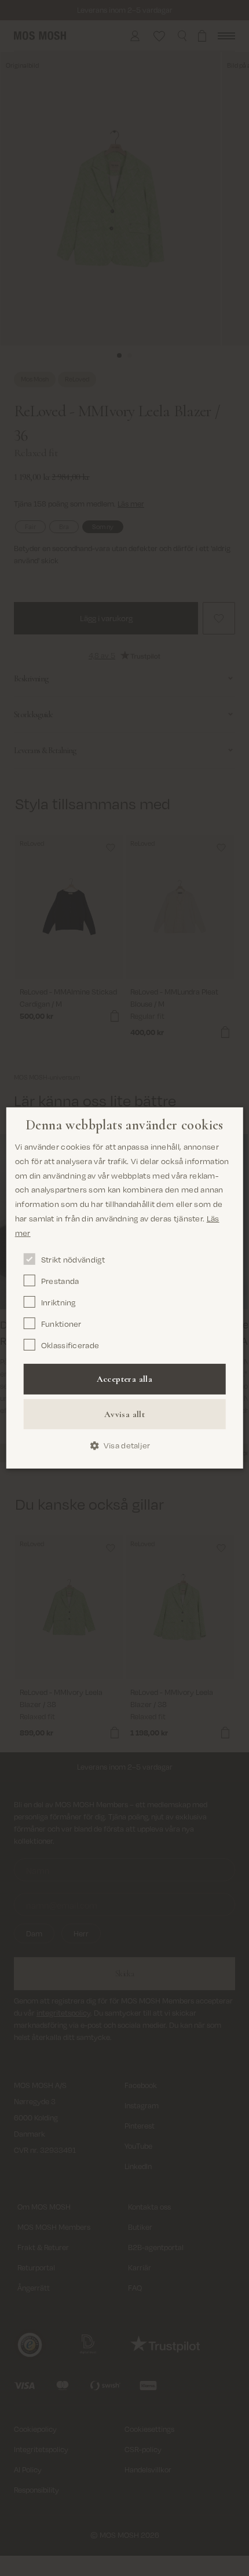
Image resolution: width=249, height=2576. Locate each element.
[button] (124, 1446)
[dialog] (125, 1288)
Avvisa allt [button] (124, 1414)
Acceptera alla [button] (125, 1379)
